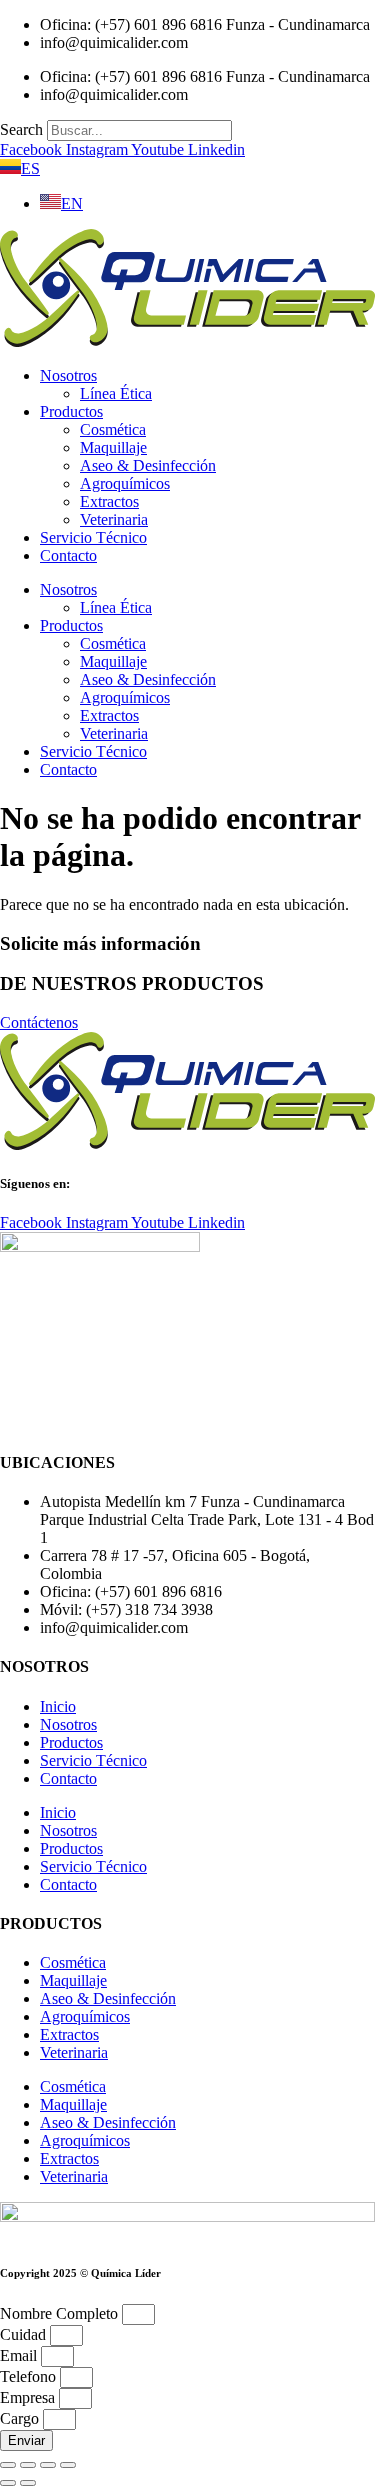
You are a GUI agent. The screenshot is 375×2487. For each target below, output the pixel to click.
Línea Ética (116, 393)
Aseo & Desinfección (148, 465)
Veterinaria (114, 519)
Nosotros (68, 375)
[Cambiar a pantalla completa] (28, 2465)
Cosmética (113, 429)
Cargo (21, 2418)
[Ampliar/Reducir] (8, 2465)
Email (20, 2355)
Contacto (68, 555)
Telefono (30, 2376)
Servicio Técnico (93, 537)
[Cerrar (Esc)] (68, 2465)
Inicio (58, 1706)
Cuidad (25, 2334)
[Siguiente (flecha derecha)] (28, 2483)
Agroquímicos (125, 483)
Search (21, 129)
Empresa (29, 2397)
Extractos (109, 501)
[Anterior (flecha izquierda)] (8, 2483)
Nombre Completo (61, 2313)
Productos (71, 411)
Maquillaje (113, 447)
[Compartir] (48, 2465)
